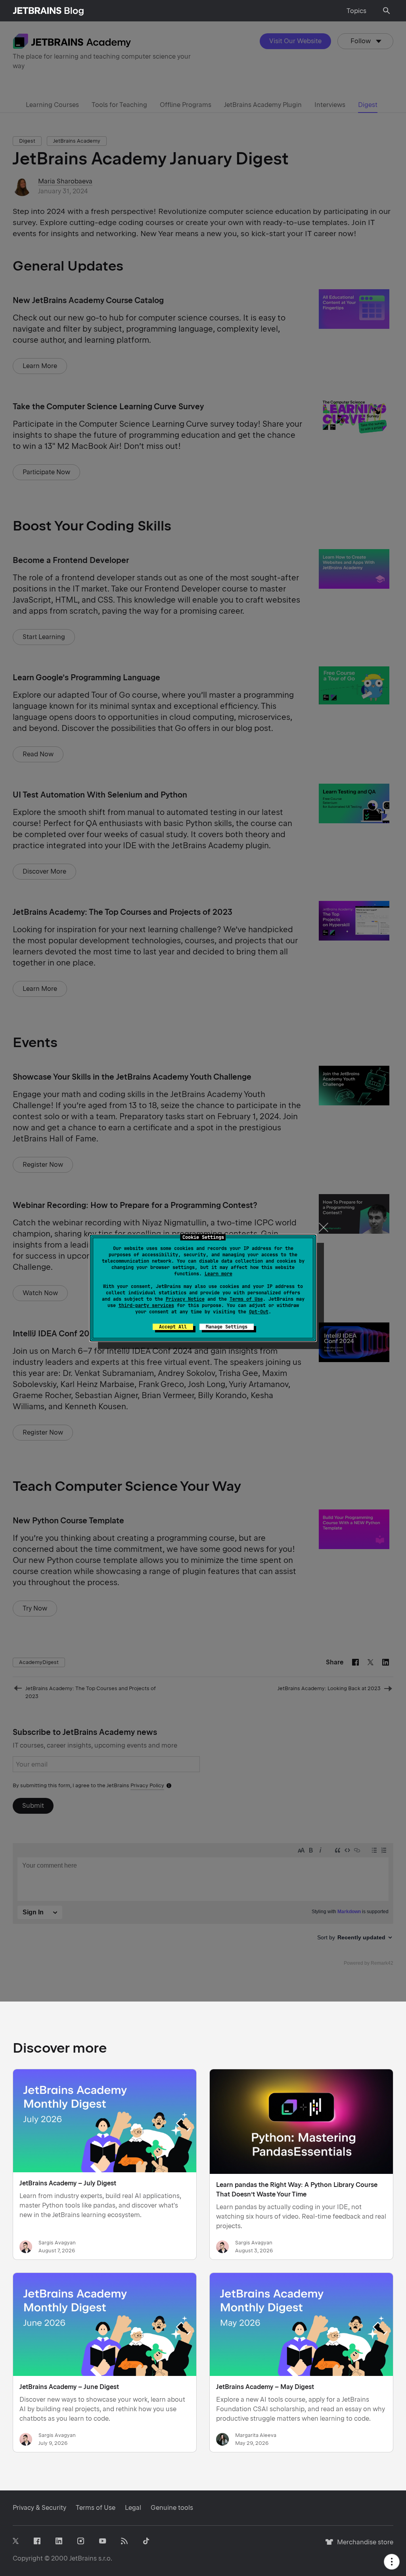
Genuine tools (172, 2508)
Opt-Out (259, 1312)
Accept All (173, 1327)
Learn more (218, 1274)
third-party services (146, 1305)
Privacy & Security (39, 2508)
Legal (133, 2508)
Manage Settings (227, 1327)
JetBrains (83, 2558)
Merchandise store (363, 2546)
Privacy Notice (185, 1299)
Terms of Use (246, 1299)
